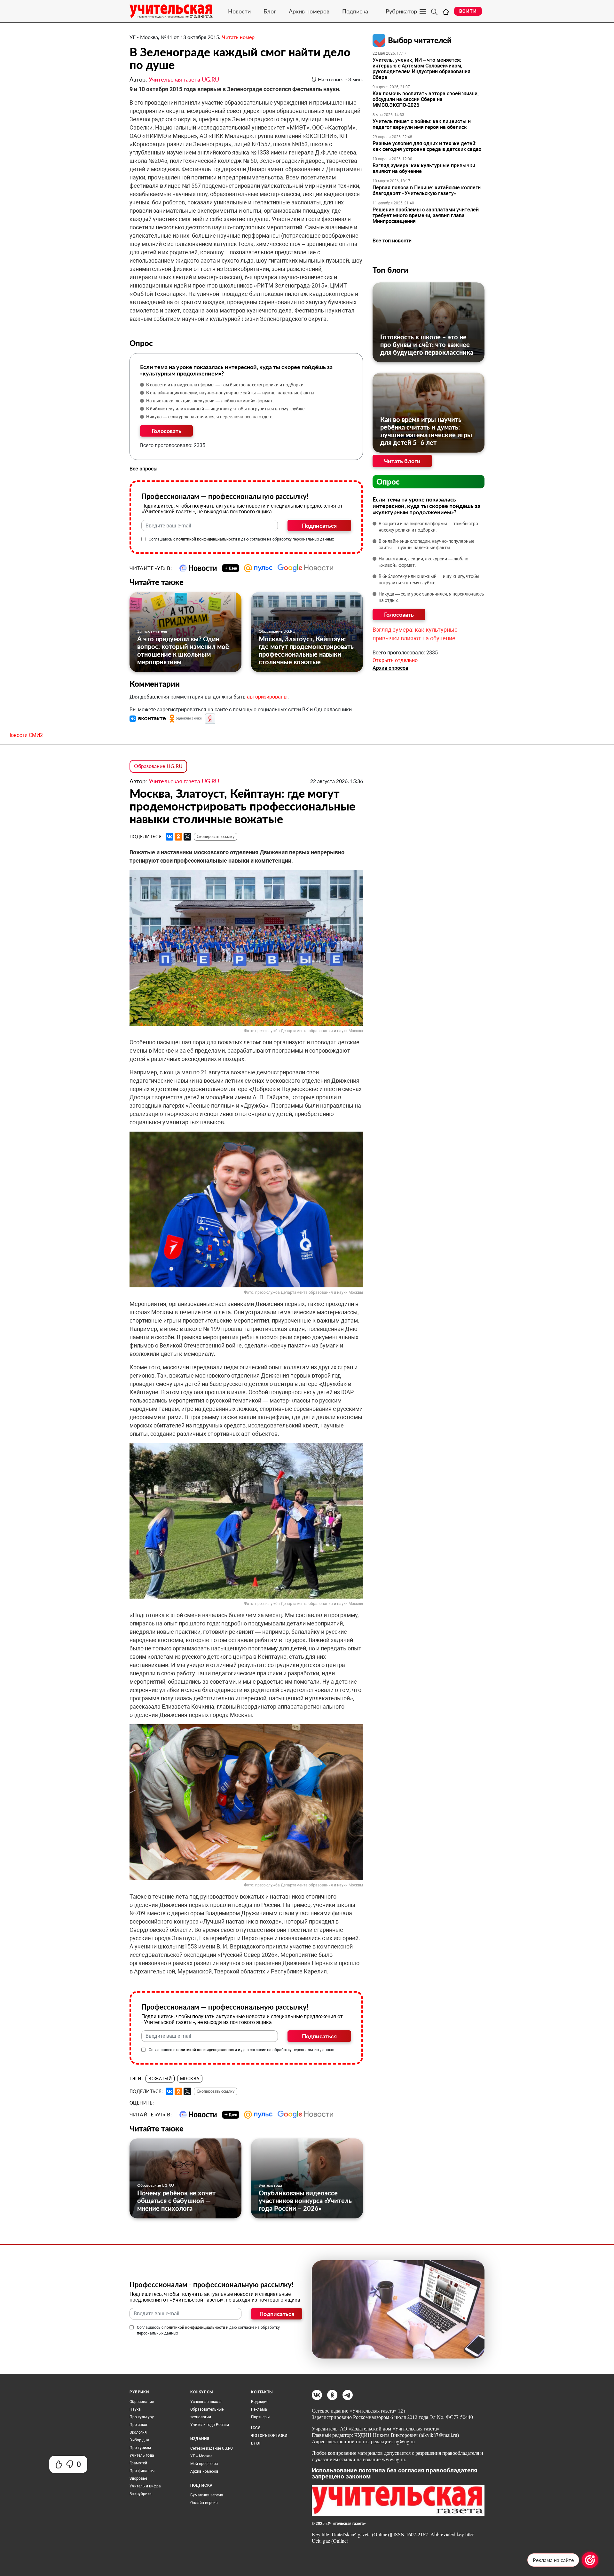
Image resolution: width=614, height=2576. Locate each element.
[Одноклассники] (178, 837)
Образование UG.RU (277, 631)
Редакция (260, 2402)
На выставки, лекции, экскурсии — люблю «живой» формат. (210, 401)
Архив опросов (390, 668)
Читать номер (238, 37)
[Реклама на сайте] (590, 2560)
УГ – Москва (201, 2456)
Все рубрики (141, 2494)
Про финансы (142, 2471)
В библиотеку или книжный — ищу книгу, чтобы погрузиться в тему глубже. (226, 409)
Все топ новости (392, 241)
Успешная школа (206, 2402)
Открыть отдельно (395, 660)
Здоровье (138, 2478)
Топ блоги (390, 270)
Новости (239, 11)
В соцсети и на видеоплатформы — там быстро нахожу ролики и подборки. (225, 385)
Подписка (355, 11)
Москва (190, 2079)
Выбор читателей (420, 40)
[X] (187, 837)
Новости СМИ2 (25, 735)
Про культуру (142, 2417)
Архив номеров (309, 11)
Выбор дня (139, 2440)
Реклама (259, 2409)
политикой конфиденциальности (207, 539)
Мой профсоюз (204, 2464)
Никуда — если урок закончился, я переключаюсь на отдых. (210, 417)
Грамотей (138, 2463)
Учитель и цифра (145, 2486)
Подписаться (319, 525)
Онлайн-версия (204, 2503)
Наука (135, 2409)
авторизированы (267, 697)
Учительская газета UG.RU (184, 79)
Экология (138, 2432)
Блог (270, 11)
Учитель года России (210, 2425)
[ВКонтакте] (169, 837)
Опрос (388, 482)
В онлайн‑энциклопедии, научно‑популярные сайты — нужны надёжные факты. (231, 393)
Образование (142, 2402)
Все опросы (144, 469)
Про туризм (140, 2448)
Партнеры (260, 2417)
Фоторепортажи (269, 2436)
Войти (468, 11)
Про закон (139, 2425)
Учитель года (270, 2185)
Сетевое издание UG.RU (212, 2448)
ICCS (256, 2428)
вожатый (160, 2079)
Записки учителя (152, 631)
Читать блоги (402, 461)
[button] (148, 719)
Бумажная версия (207, 2495)
